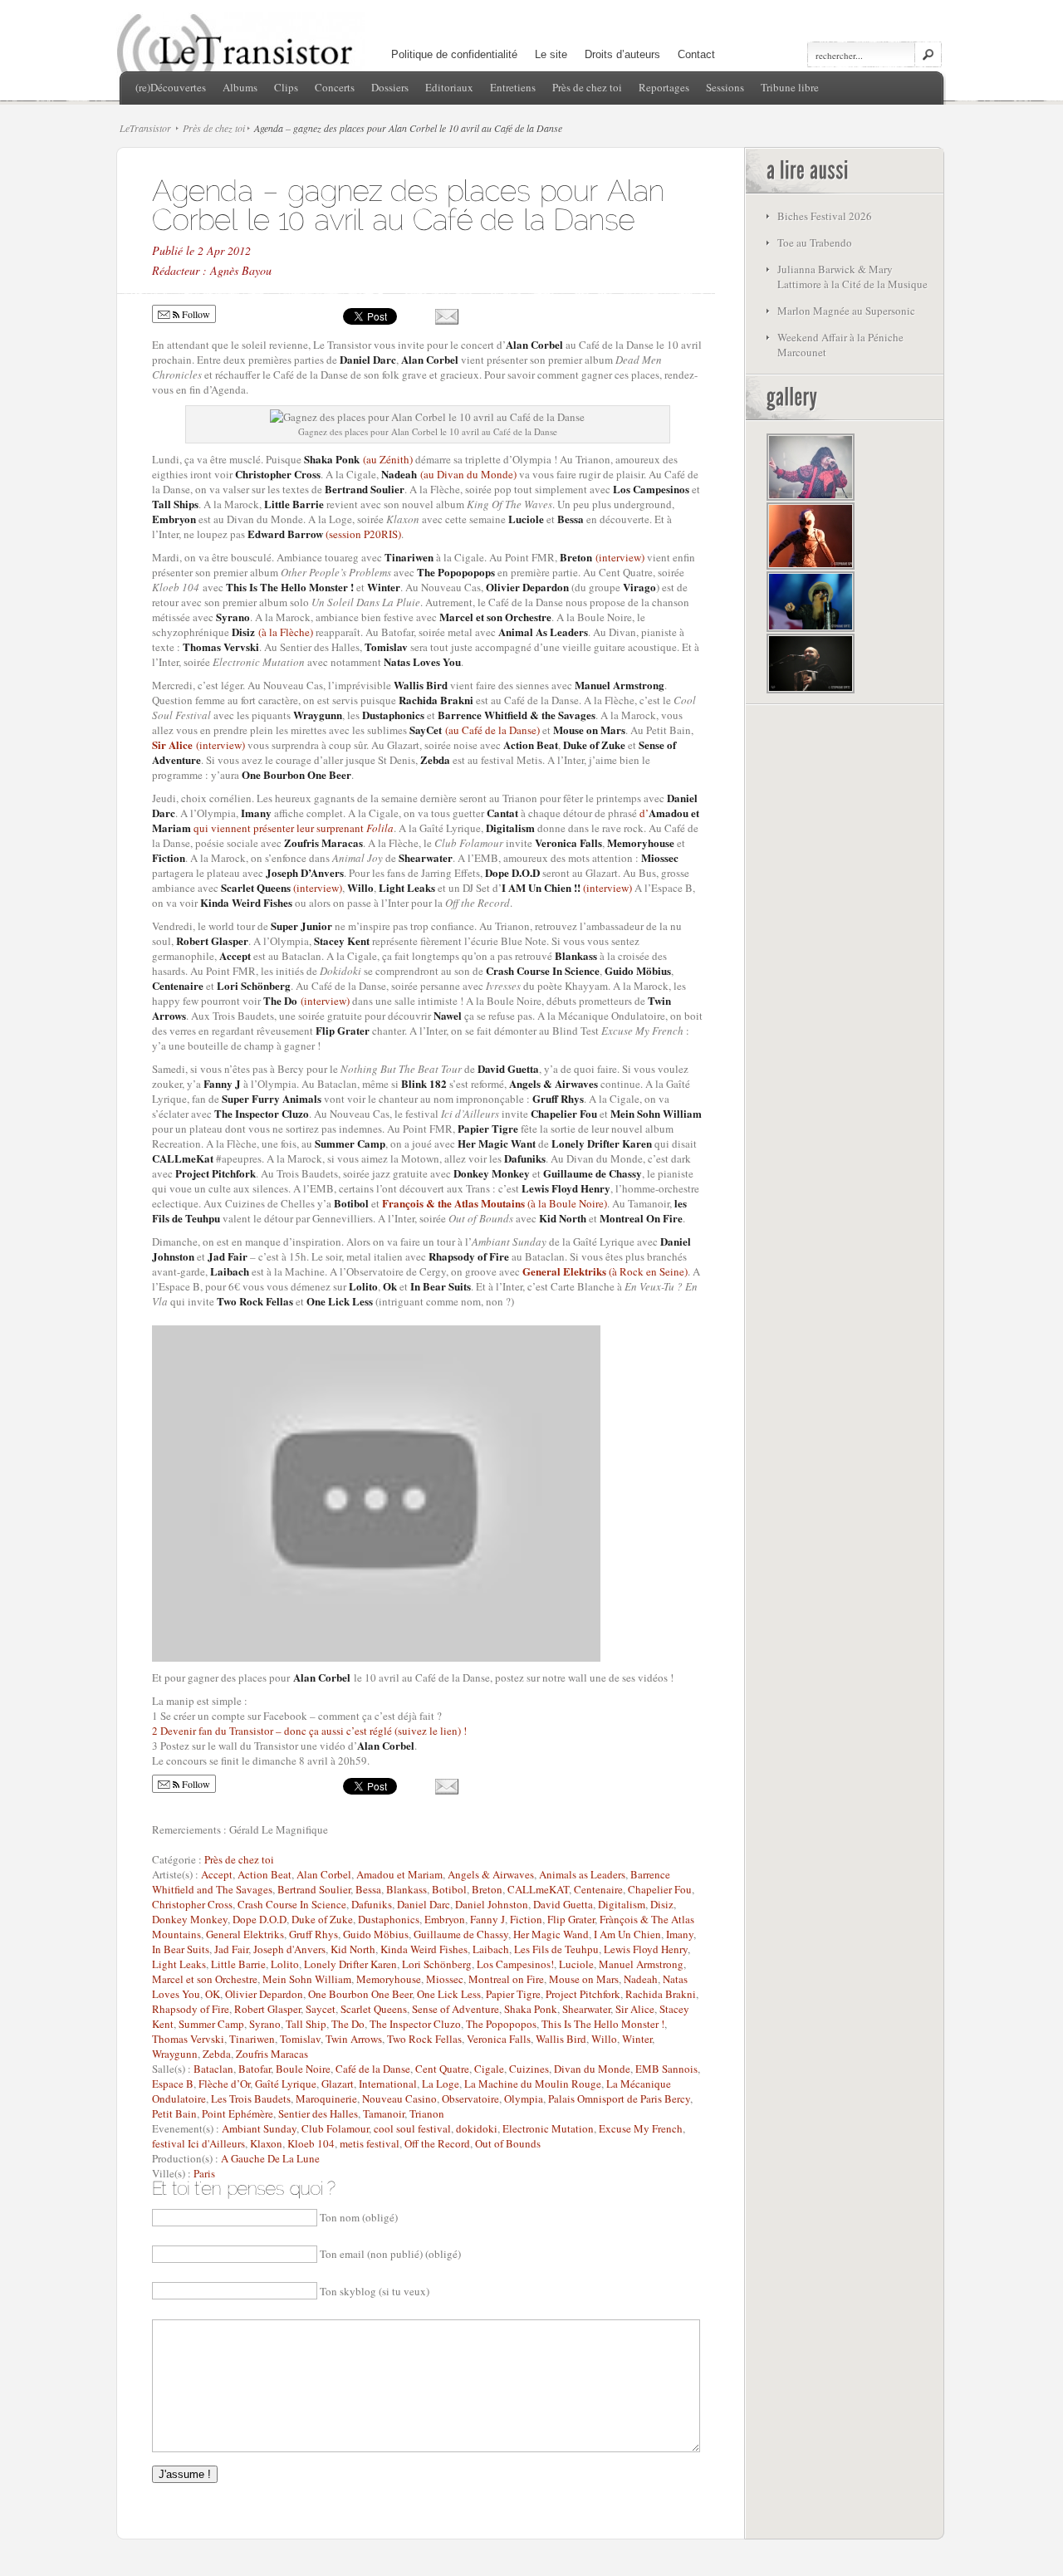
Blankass (407, 1889)
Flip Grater (571, 1919)
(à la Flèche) (272, 632)
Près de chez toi (587, 87)
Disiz (662, 1904)
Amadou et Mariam (399, 1874)
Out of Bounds (508, 2143)
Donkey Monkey (190, 1919)
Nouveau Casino (399, 2099)
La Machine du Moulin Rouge (533, 2084)
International (388, 2084)
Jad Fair (231, 1949)
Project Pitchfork (583, 1994)
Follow (195, 314)
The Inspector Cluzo (415, 2024)
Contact (696, 54)
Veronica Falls (499, 2039)
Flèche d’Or (224, 2084)
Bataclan (213, 2069)
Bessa (368, 1889)
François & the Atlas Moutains (455, 1203)
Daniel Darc (424, 1904)
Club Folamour (335, 2128)
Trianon (427, 2113)
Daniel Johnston (492, 1904)
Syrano (265, 2024)
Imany (680, 1934)
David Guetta (563, 1904)
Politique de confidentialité (454, 54)
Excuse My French (641, 2128)
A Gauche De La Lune (270, 2158)
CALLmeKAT (538, 1889)
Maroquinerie (326, 2099)
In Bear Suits (181, 1949)
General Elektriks (566, 1271)
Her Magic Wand (551, 1934)
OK (213, 1994)
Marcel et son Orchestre (205, 1979)
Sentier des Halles (318, 2113)
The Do (348, 2024)
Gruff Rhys (314, 1934)
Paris (204, 2173)
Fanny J (487, 1919)
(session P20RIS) (324, 534)
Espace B (173, 2084)
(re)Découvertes (171, 87)
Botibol (449, 1889)
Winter (637, 2039)
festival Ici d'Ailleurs (198, 2143)
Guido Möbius (376, 1934)
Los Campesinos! (515, 1964)
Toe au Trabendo (815, 242)
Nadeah (641, 1979)
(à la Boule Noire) (567, 1203)
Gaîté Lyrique (286, 2084)
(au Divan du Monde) (449, 474)
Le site (551, 54)
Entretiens (513, 87)
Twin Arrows (354, 2039)
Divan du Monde (592, 2069)
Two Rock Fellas (424, 2039)
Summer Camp (211, 2024)
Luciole (576, 1964)
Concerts (335, 87)
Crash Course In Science (292, 1904)
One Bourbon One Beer (360, 1994)
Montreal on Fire (506, 1979)
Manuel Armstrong (641, 1964)
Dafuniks (372, 1904)
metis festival (370, 2143)
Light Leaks (179, 1964)
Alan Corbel (324, 1874)
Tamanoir (384, 2113)
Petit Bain (174, 2113)
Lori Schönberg (437, 1964)
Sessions (725, 87)
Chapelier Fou (660, 1889)
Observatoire (470, 2099)
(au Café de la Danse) (475, 730)
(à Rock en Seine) (648, 1271)
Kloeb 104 (311, 2143)
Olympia (524, 2099)
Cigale (489, 2069)
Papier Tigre (513, 1994)
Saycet (321, 2009)
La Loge (441, 2084)
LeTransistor (145, 128)
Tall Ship (306, 2024)
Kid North (353, 1949)
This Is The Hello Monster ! (603, 2024)
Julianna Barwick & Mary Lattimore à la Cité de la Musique (852, 277)
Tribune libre (790, 87)
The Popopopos (501, 2024)
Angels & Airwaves (491, 1874)
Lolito (285, 1964)
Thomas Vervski (188, 2039)
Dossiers (390, 87)
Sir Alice (172, 744)
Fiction (526, 1919)
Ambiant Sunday (259, 2128)
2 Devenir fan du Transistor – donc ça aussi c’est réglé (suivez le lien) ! (309, 1731)
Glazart (338, 2084)
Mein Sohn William (307, 1979)
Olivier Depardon (264, 1994)
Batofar (255, 2069)
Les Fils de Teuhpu (556, 1949)
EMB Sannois (666, 2069)
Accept (217, 1874)
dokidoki (477, 2128)
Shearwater (586, 2009)
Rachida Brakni (661, 1994)
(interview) (602, 557)
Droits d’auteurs (622, 54)
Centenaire (598, 1889)
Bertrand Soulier (314, 1889)
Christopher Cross (192, 1904)
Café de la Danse (373, 2069)
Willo (604, 2039)
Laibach (491, 1949)
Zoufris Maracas (272, 2054)
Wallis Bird (561, 2039)
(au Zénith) (358, 459)
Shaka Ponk (531, 2009)
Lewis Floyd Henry (646, 1949)
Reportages (664, 87)
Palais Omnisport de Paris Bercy (619, 2099)
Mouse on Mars (584, 1979)
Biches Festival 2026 (825, 216)
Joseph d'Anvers (289, 1949)
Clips (286, 87)
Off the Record (437, 2143)
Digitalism (622, 1904)
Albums (240, 87)
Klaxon (266, 2143)
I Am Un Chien (627, 1934)
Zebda (217, 2054)
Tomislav (300, 2039)
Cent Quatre (442, 2069)
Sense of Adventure (456, 2009)
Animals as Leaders (582, 1874)
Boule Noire (303, 2069)
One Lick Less (449, 1994)
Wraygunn (175, 2054)
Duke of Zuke (322, 1919)
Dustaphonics (389, 1919)
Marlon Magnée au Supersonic (846, 311)
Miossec (445, 1979)
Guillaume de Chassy (461, 1934)
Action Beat (265, 1874)
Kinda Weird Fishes (424, 1949)
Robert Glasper (267, 2009)
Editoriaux (449, 87)
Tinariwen (252, 2039)
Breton (487, 1889)
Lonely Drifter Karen (350, 1964)
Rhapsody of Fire (191, 2009)
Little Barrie (238, 1964)
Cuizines (529, 2069)
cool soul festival (412, 2128)
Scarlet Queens (374, 2009)
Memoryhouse (389, 1979)
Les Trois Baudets (251, 2099)
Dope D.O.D (260, 1919)
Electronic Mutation (548, 2128)
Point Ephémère (238, 2113)
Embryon (445, 1919)
